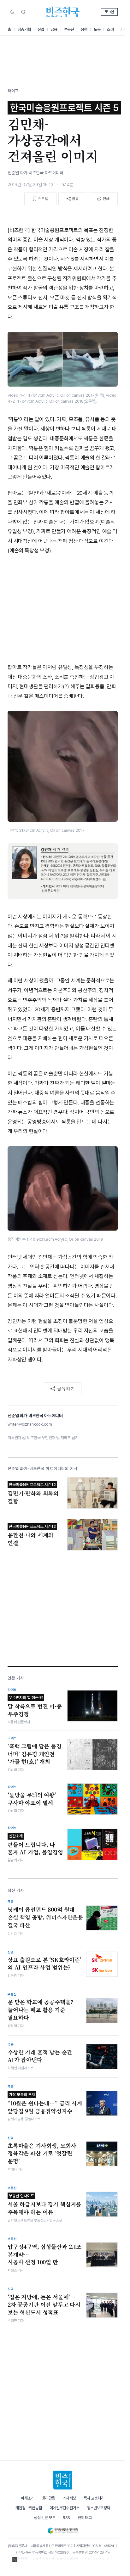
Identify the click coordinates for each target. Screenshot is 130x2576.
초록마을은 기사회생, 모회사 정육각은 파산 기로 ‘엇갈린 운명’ (42, 2153)
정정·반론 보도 (44, 2518)
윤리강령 (49, 2498)
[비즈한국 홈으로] (63, 12)
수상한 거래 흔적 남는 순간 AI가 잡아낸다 (40, 2056)
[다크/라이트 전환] (12, 12)
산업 (41, 29)
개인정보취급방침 (29, 2508)
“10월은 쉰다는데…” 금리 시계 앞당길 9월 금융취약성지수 (45, 2104)
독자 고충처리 (94, 2498)
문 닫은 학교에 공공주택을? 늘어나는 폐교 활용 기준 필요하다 (40, 2010)
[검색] (23, 12)
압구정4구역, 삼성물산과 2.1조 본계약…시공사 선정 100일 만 (44, 2254)
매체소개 (28, 2498)
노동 (97, 29)
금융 (54, 29)
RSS (66, 2518)
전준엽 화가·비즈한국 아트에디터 (35, 173)
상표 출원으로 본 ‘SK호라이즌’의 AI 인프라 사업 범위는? (44, 1964)
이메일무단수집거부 (65, 2508)
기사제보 (69, 2498)
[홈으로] (63, 2480)
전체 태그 (85, 2518)
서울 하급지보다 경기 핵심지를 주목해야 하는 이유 (44, 2205)
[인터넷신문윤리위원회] (63, 2529)
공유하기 (66, 1389)
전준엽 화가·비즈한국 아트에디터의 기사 (43, 1469)
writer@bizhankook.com (30, 1424)
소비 (110, 29)
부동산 (69, 29)
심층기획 (24, 29)
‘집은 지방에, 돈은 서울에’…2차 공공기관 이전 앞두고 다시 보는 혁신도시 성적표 (44, 2305)
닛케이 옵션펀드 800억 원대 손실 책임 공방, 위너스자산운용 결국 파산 (45, 1917)
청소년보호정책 (98, 2508)
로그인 (109, 12)
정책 (84, 29)
